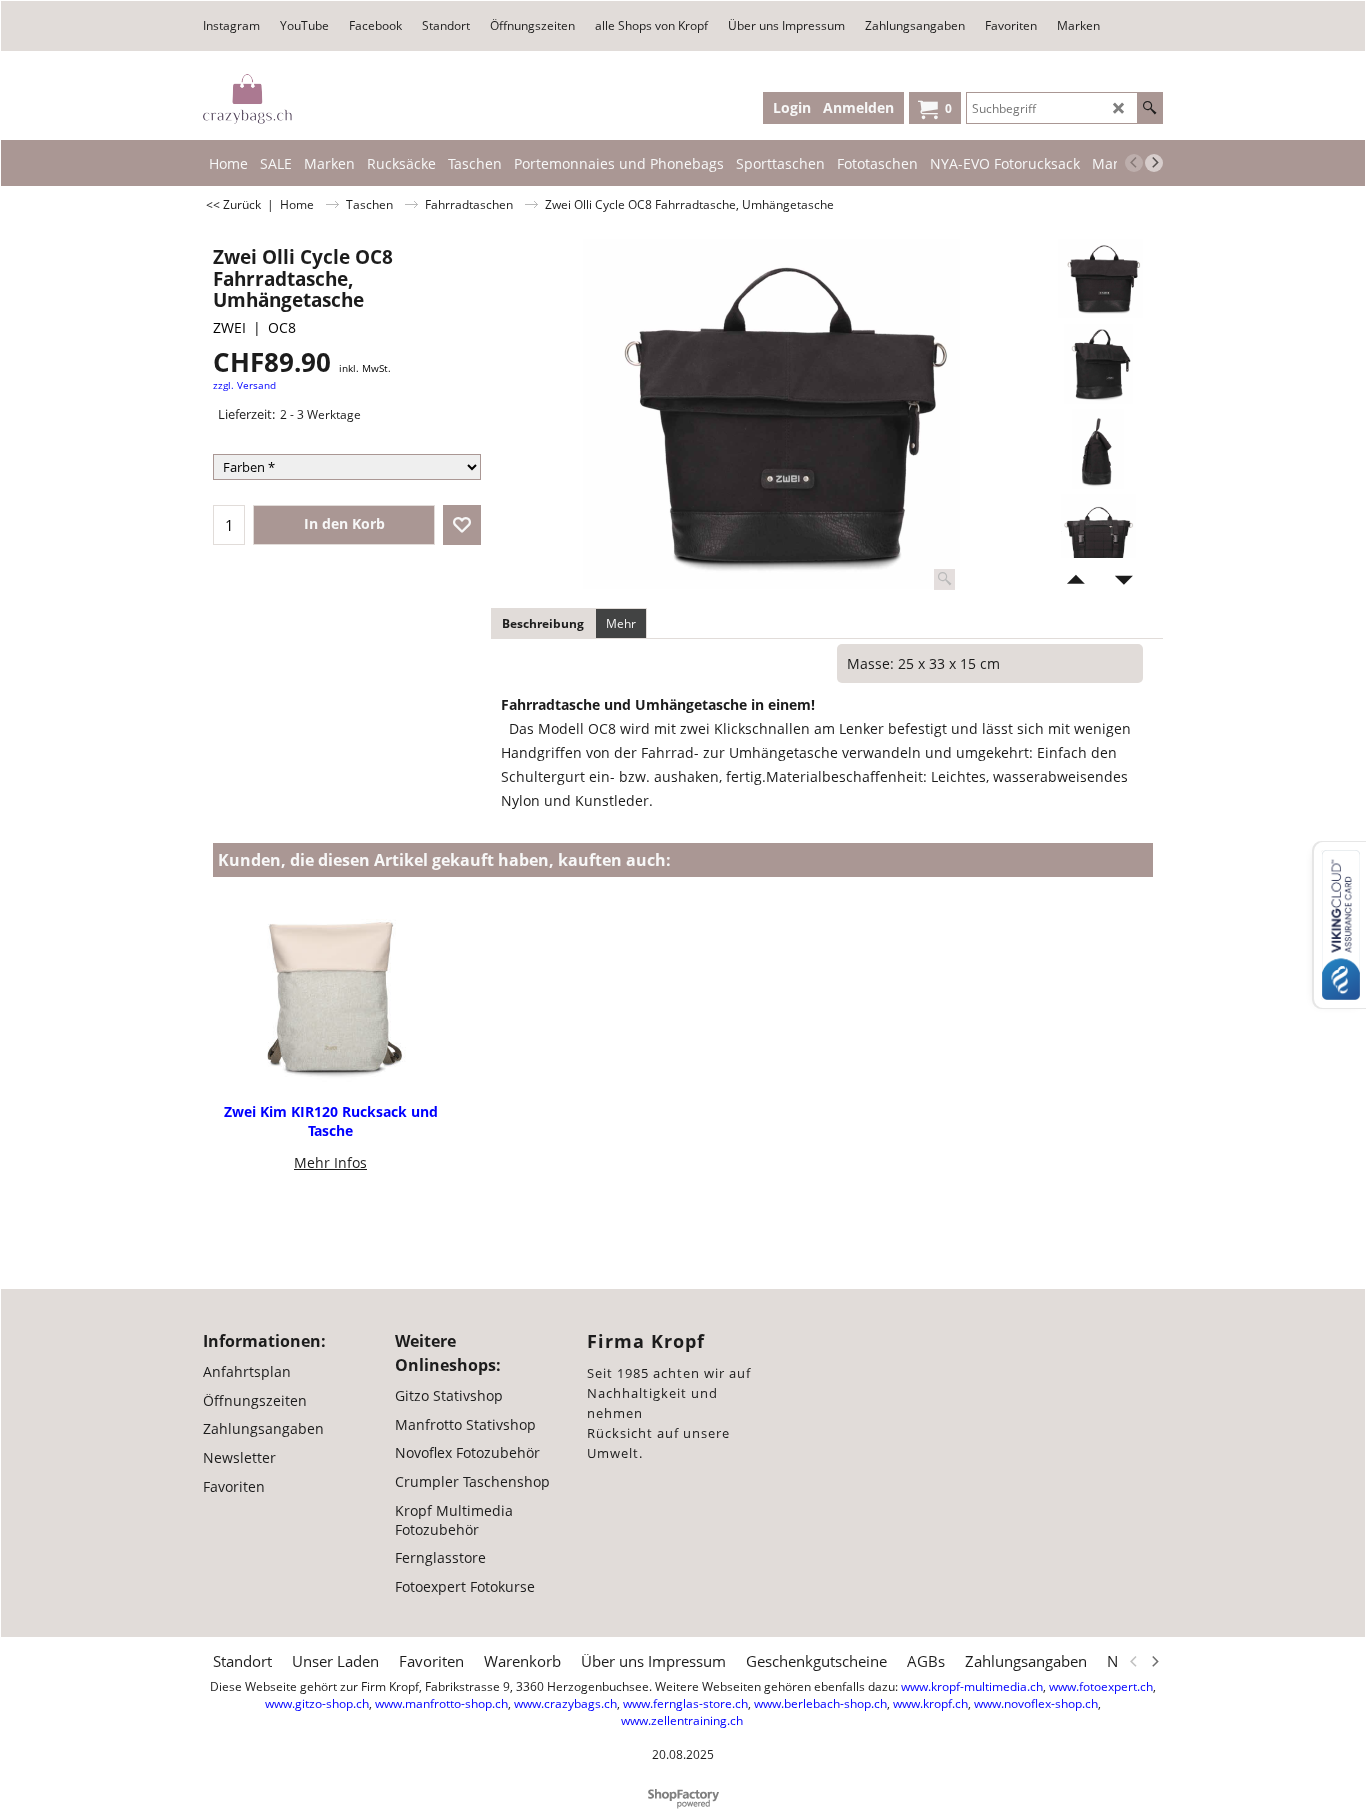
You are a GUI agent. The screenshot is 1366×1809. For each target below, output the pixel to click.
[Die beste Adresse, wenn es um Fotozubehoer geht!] (247, 99)
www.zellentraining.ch (682, 1720)
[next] (1154, 163)
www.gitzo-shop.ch (317, 1703)
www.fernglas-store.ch (685, 1703)
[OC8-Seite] (1098, 449)
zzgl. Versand (244, 385)
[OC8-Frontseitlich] (1098, 364)
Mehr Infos (330, 1162)
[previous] (1134, 163)
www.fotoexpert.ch (1101, 1686)
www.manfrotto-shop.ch (441, 1703)
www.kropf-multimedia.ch (972, 1686)
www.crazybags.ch (565, 1703)
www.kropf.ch (930, 1703)
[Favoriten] (462, 525)
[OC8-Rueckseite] (1098, 534)
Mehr (621, 623)
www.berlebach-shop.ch (820, 1703)
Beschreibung (543, 623)
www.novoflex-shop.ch (1036, 1703)
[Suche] (1149, 108)
